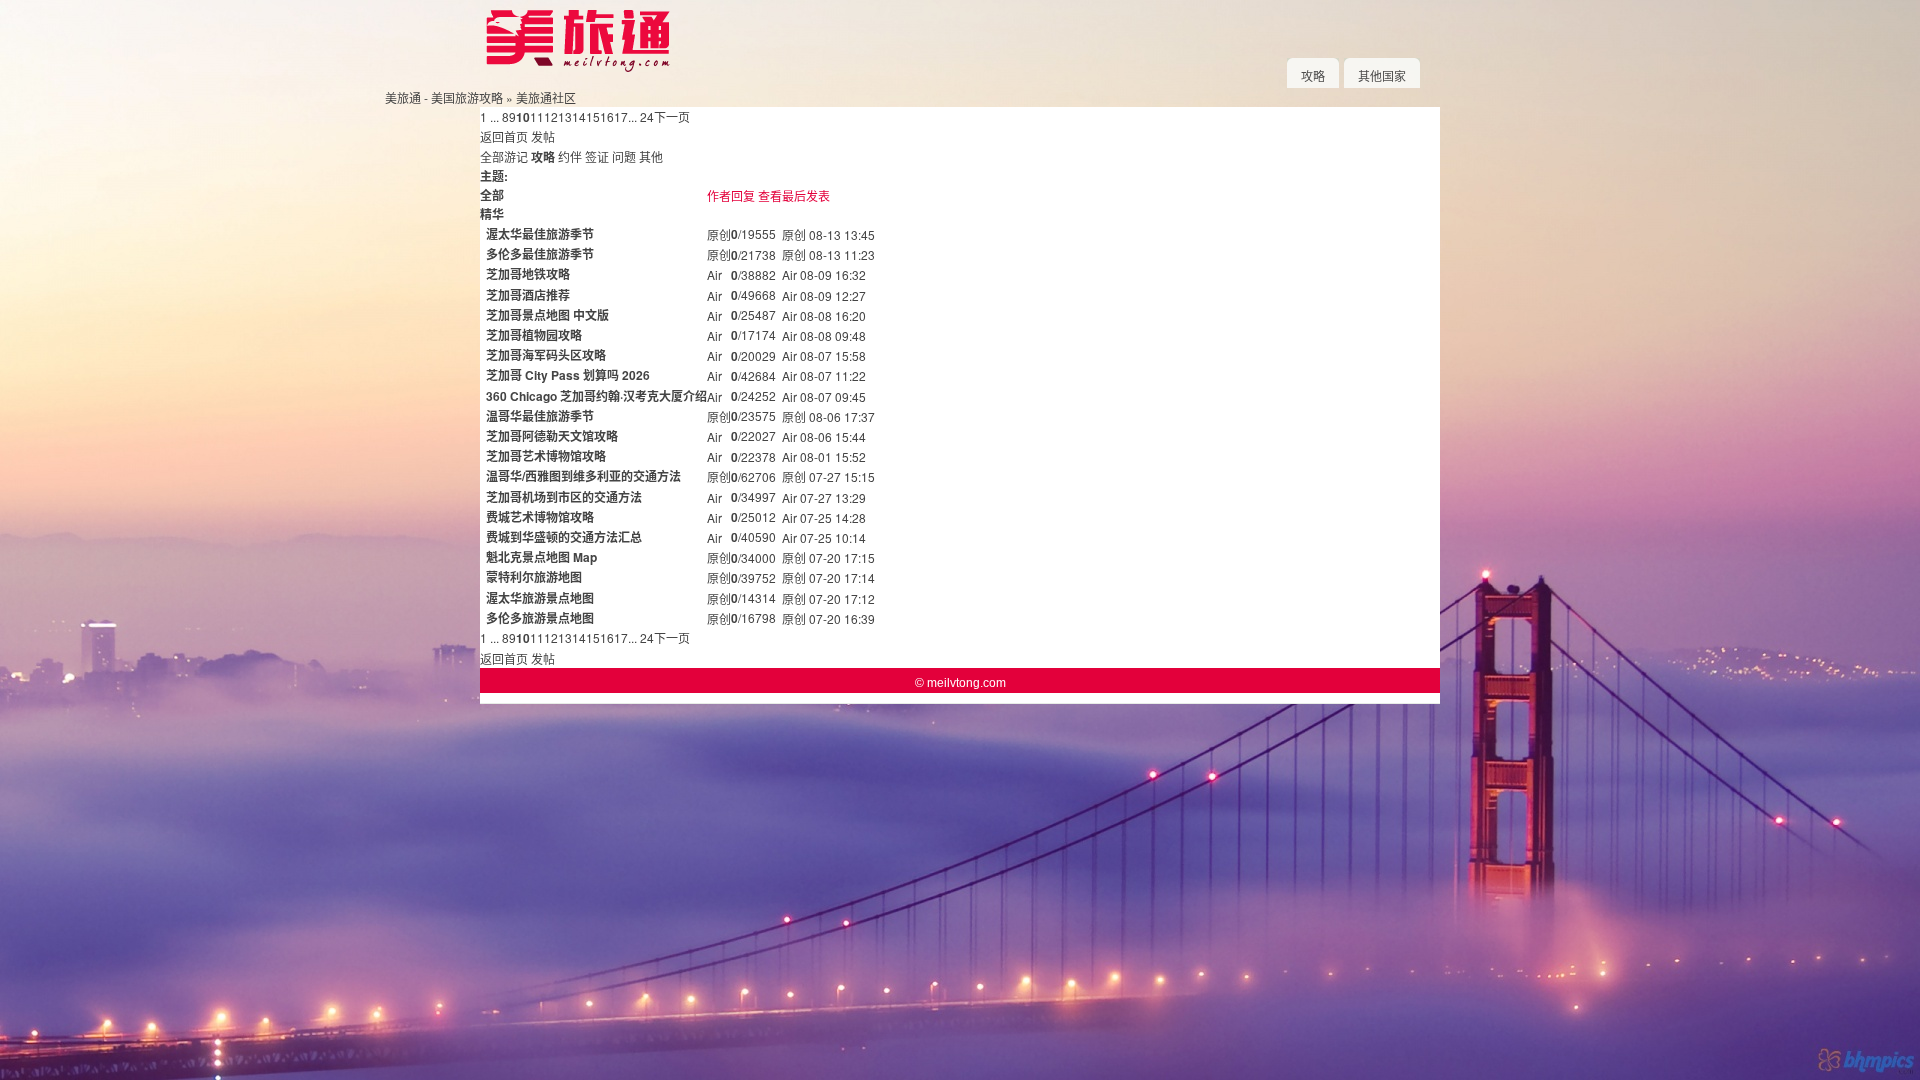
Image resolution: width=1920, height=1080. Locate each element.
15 (593, 116)
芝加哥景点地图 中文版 (547, 315)
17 (621, 116)
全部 (492, 156)
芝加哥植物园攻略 (534, 335)
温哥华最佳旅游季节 (540, 416)
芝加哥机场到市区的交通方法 (564, 497)
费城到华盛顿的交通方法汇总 (564, 537)
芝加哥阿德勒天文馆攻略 (552, 436)
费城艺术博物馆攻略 (540, 517)
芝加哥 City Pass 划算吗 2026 (568, 375)
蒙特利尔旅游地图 (534, 577)
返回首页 (504, 136)
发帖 (543, 136)
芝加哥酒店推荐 (528, 295)
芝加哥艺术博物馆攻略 (546, 456)
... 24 (641, 116)
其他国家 (1382, 75)
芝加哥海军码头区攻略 (546, 355)
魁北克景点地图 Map (541, 557)
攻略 (1313, 75)
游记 (516, 156)
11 (537, 116)
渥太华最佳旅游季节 (540, 234)
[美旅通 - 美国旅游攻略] (577, 67)
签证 (597, 156)
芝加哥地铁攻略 (528, 274)
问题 (624, 156)
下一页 (672, 116)
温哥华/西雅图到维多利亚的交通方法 (583, 476)
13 (565, 116)
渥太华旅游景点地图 (540, 598)
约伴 (570, 156)
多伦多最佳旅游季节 (540, 254)
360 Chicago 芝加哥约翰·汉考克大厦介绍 (596, 396)
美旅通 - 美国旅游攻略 (444, 97)
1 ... (489, 116)
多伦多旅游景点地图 (540, 618)
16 (607, 116)
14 (579, 116)
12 (551, 116)
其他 (651, 156)
